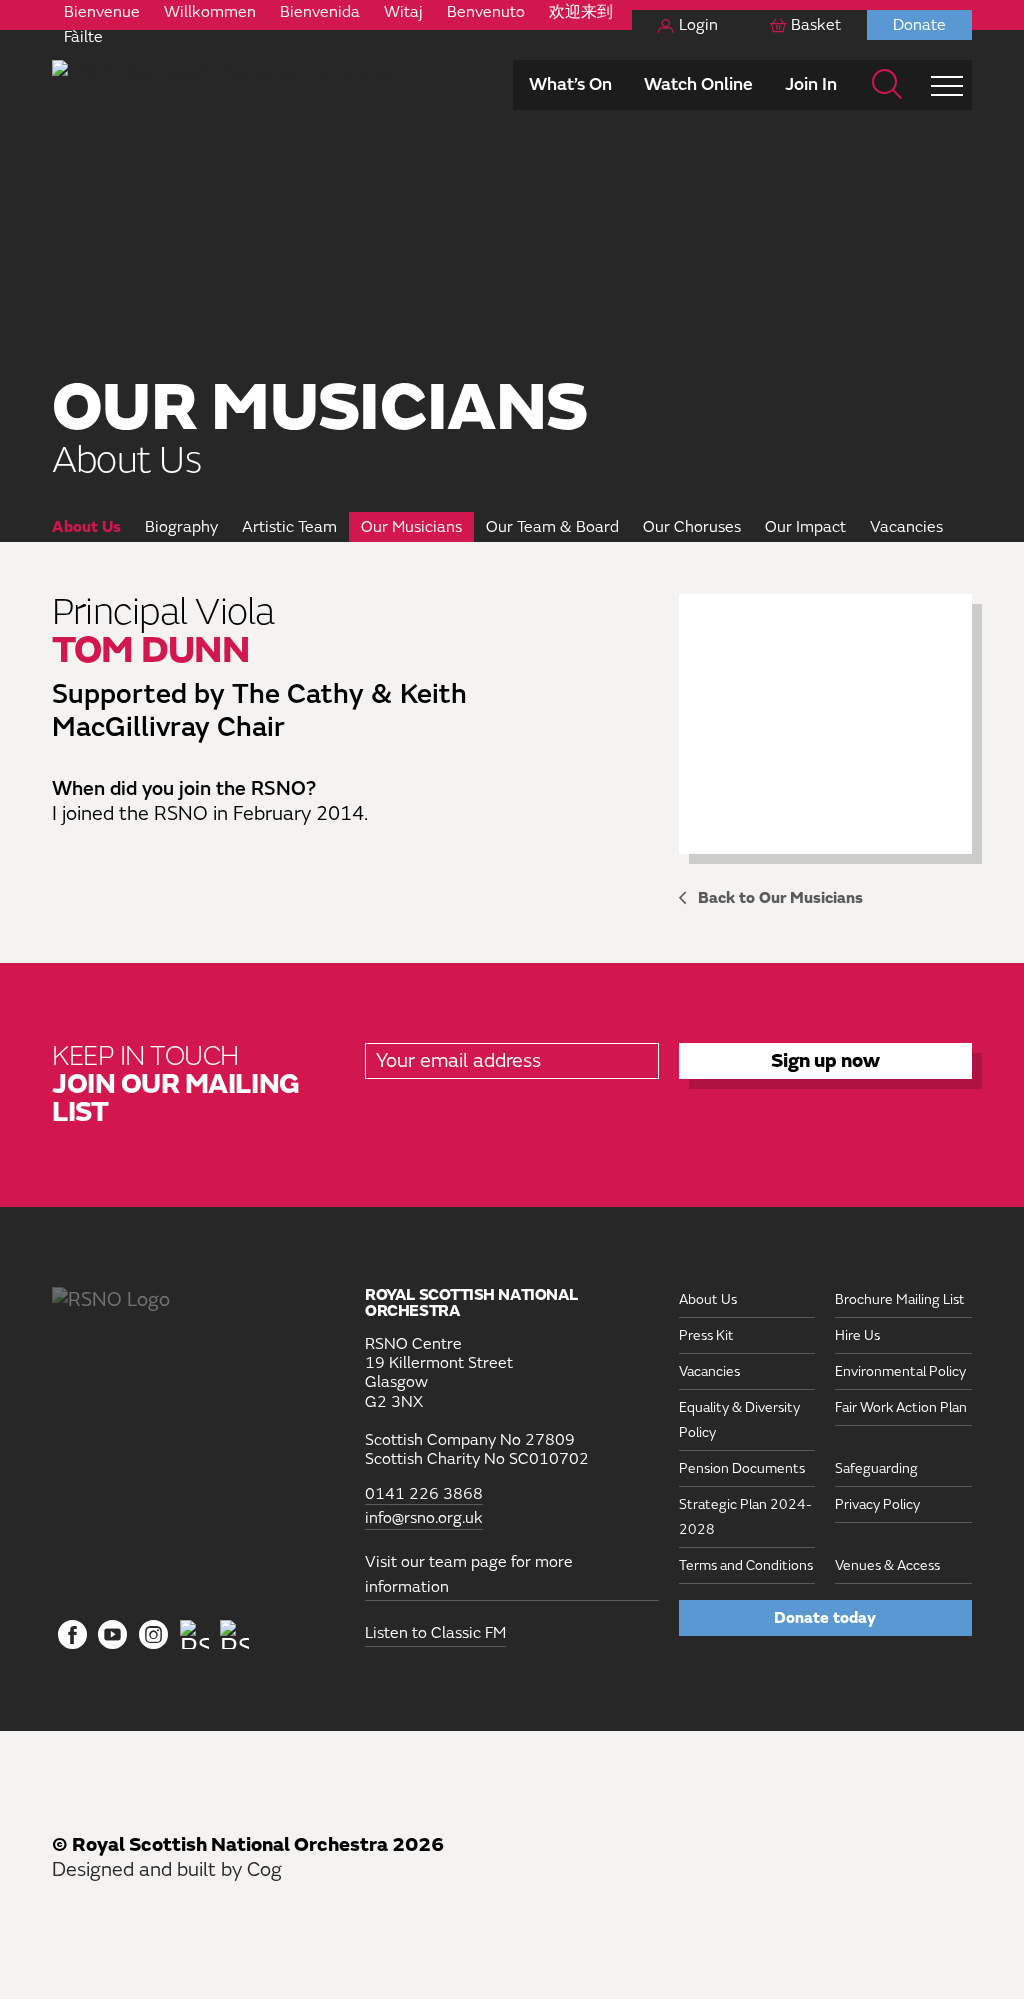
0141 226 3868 (424, 1494)
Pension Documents (742, 1468)
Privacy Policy (877, 1504)
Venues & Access (887, 1565)
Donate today (825, 1618)
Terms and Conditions (746, 1565)
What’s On (570, 84)
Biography (181, 527)
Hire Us (857, 1335)
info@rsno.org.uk (424, 1518)
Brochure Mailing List (900, 1299)
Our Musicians (411, 527)
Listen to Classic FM (435, 1633)
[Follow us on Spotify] (234, 1634)
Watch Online (698, 84)
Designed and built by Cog (167, 1869)
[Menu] (947, 85)
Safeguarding (876, 1468)
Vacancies (906, 527)
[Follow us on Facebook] (72, 1636)
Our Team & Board (552, 527)
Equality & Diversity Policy (739, 1420)
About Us (86, 527)
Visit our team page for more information (469, 1574)
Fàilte (83, 37)
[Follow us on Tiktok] (194, 1634)
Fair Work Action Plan (901, 1407)
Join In (811, 84)
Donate (919, 25)
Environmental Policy (900, 1371)
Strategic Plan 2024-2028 (745, 1517)
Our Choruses (692, 527)
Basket (816, 25)
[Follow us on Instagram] (153, 1636)
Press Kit (706, 1335)
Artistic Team (289, 527)
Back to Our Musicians (780, 898)
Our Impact (805, 527)
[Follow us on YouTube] (113, 1636)
